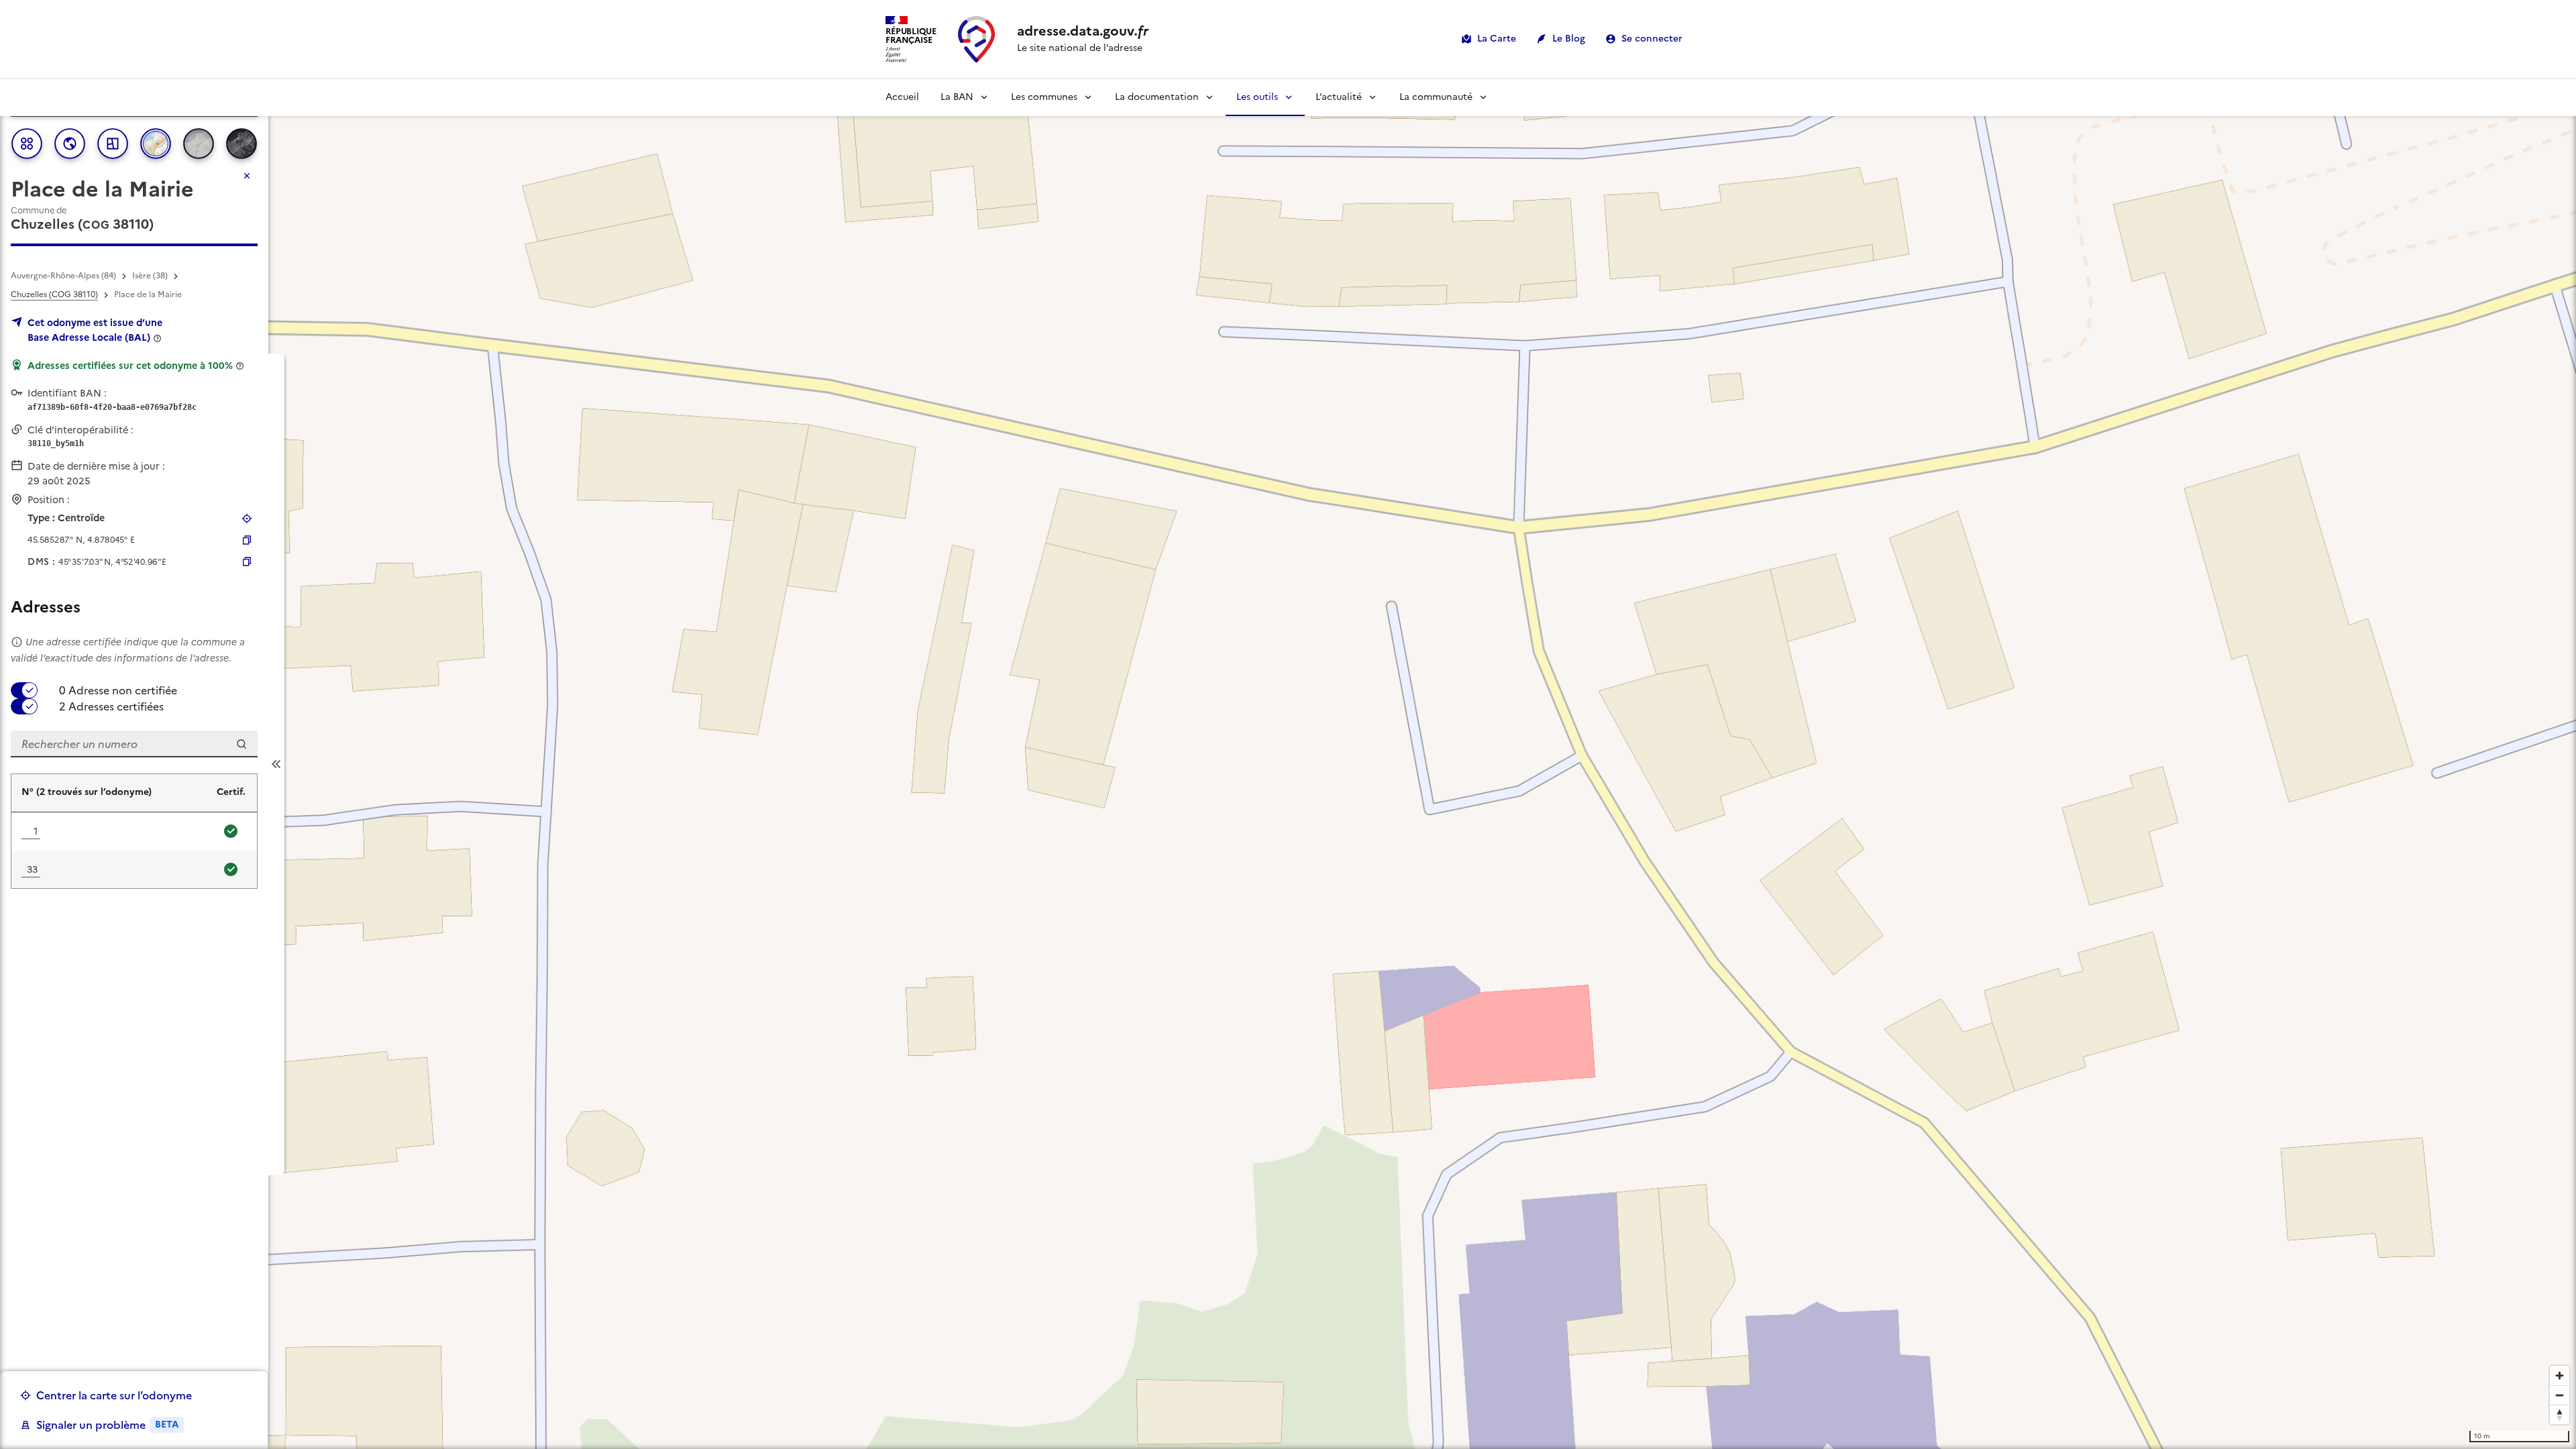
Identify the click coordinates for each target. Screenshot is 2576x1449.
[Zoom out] (2560, 1395)
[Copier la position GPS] (247, 540)
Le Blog (1569, 39)
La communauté (1436, 97)
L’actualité (1339, 97)
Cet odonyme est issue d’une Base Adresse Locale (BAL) (95, 330)
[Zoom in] (2560, 1376)
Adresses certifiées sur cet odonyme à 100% (130, 366)
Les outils (1257, 97)
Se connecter (1652, 39)
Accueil (902, 97)
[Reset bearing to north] (2560, 1414)
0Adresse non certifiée (118, 690)
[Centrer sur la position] (247, 519)
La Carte (1497, 39)
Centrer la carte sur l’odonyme (114, 1395)
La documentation (1157, 97)
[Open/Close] (276, 764)
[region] (1288, 764)
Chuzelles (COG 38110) (54, 294)
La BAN (957, 97)
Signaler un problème (107, 1425)
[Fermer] (247, 176)
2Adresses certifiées (111, 706)
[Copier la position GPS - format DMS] (247, 561)
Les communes (1044, 97)
